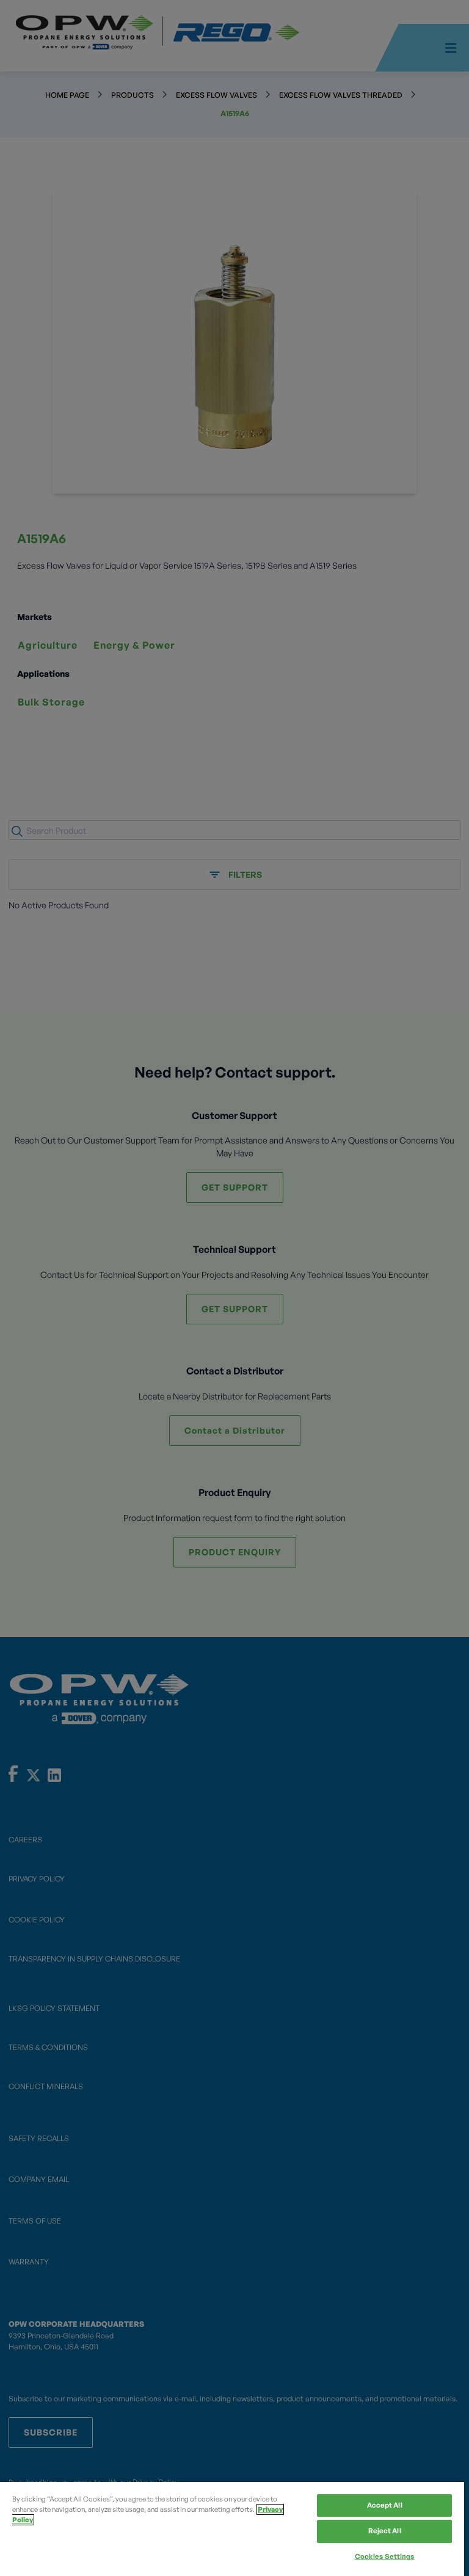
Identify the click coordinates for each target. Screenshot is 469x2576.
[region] (232, 2529)
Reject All (385, 2531)
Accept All (385, 2505)
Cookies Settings (385, 2556)
